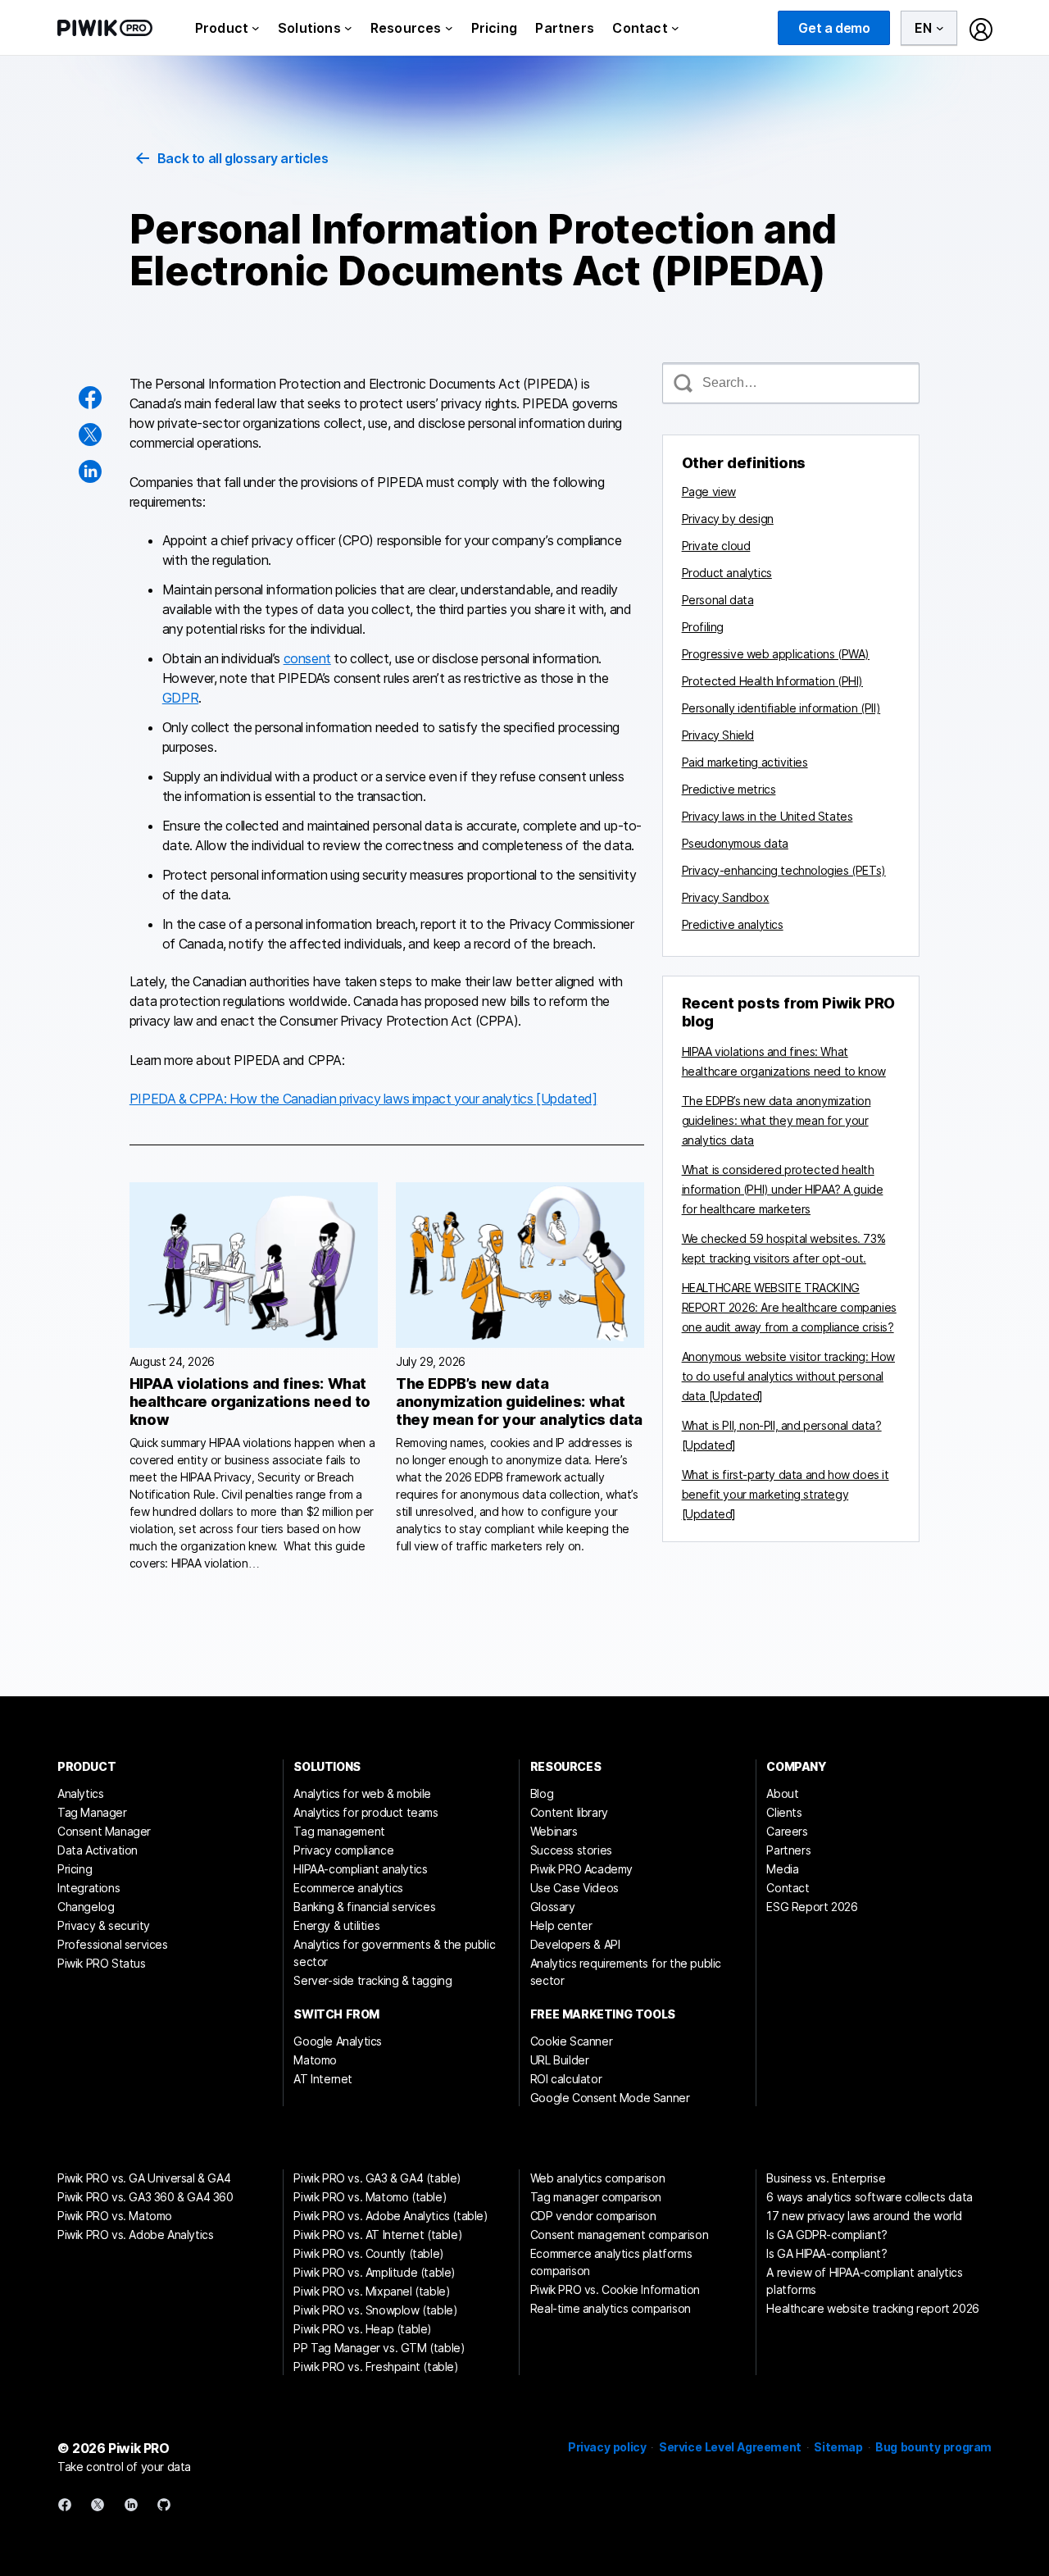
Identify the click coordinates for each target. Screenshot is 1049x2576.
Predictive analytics (733, 924)
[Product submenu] (256, 28)
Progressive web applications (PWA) (776, 654)
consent (307, 658)
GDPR (180, 698)
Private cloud (716, 546)
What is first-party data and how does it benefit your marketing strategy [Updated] (786, 1494)
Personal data (718, 600)
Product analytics (727, 573)
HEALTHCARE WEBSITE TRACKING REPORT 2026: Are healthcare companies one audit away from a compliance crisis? (789, 1307)
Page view (709, 492)
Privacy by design (728, 519)
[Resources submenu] (449, 28)
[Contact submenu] (675, 28)
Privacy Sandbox (726, 897)
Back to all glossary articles (243, 158)
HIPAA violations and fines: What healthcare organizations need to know (250, 1402)
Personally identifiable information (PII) (781, 708)
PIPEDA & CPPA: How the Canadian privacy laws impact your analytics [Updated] (363, 1099)
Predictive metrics (729, 789)
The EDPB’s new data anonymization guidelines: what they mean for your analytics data (519, 1402)
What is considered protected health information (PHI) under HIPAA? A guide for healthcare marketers (783, 1189)
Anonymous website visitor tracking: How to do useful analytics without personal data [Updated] (788, 1376)
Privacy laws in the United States (767, 816)
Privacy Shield (718, 735)
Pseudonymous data (735, 843)
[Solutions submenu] (348, 28)
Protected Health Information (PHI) (772, 681)
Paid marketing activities (745, 762)
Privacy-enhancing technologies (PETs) (784, 870)
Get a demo (834, 28)
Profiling (703, 627)
